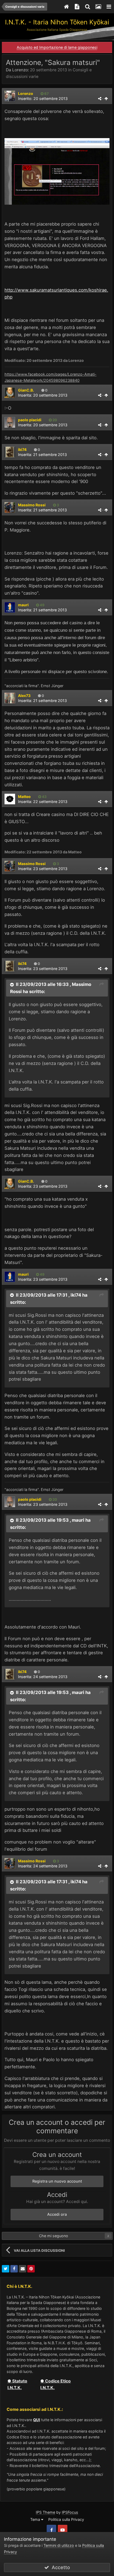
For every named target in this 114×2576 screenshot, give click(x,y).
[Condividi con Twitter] (6, 2269)
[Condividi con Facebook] (14, 2269)
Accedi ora (57, 2214)
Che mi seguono (54, 2236)
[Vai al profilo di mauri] (10, 607)
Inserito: (43, 98)
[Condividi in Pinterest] (31, 2269)
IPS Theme (45, 2512)
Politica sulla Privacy (66, 2519)
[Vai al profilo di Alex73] (10, 698)
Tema (36, 2519)
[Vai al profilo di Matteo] (10, 799)
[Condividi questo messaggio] (100, 98)
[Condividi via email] (23, 2269)
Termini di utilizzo (59, 2545)
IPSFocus (70, 2512)
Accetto (60, 2567)
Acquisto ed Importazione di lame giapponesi (57, 47)
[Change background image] (98, 7)
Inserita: (43, 395)
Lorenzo (20, 70)
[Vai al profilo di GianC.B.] (10, 393)
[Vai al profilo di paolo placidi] (10, 422)
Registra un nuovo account (57, 2181)
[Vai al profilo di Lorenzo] (10, 96)
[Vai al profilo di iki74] (10, 452)
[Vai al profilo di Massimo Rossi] (10, 507)
